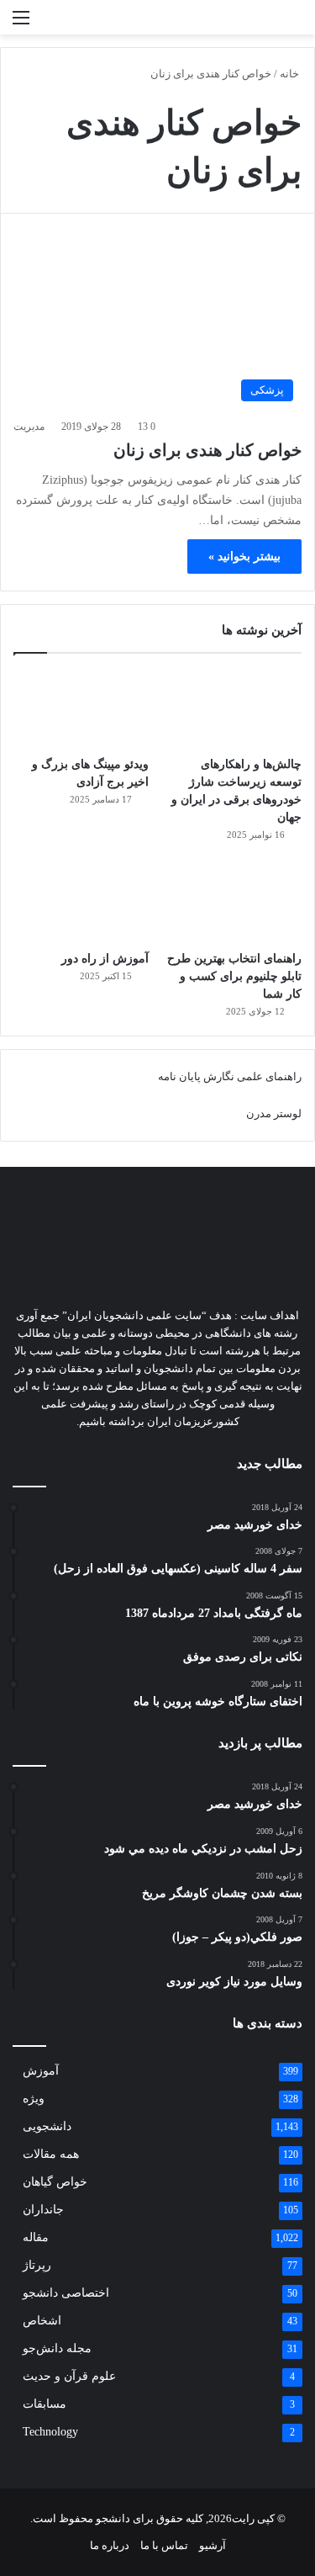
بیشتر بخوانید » (244, 557)
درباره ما (110, 2545)
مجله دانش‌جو (57, 2348)
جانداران (43, 2210)
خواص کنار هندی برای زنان (207, 450)
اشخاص (42, 2321)
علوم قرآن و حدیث (69, 2376)
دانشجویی (47, 2126)
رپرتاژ (37, 2265)
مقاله (36, 2237)
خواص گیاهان (55, 2182)
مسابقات (45, 2404)
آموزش (41, 2071)
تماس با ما (164, 2545)
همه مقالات (51, 2154)
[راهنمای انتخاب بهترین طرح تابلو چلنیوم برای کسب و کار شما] (234, 903)
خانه (291, 74)
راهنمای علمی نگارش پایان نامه (230, 1076)
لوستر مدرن (274, 1113)
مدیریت (29, 427)
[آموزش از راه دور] (81, 903)
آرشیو (213, 2545)
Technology (50, 2432)
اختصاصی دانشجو (66, 2293)
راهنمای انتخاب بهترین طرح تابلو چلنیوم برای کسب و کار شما (234, 976)
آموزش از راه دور (105, 959)
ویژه (34, 2099)
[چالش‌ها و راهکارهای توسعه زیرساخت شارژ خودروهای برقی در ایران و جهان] (234, 709)
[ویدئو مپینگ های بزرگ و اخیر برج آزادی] (81, 709)
